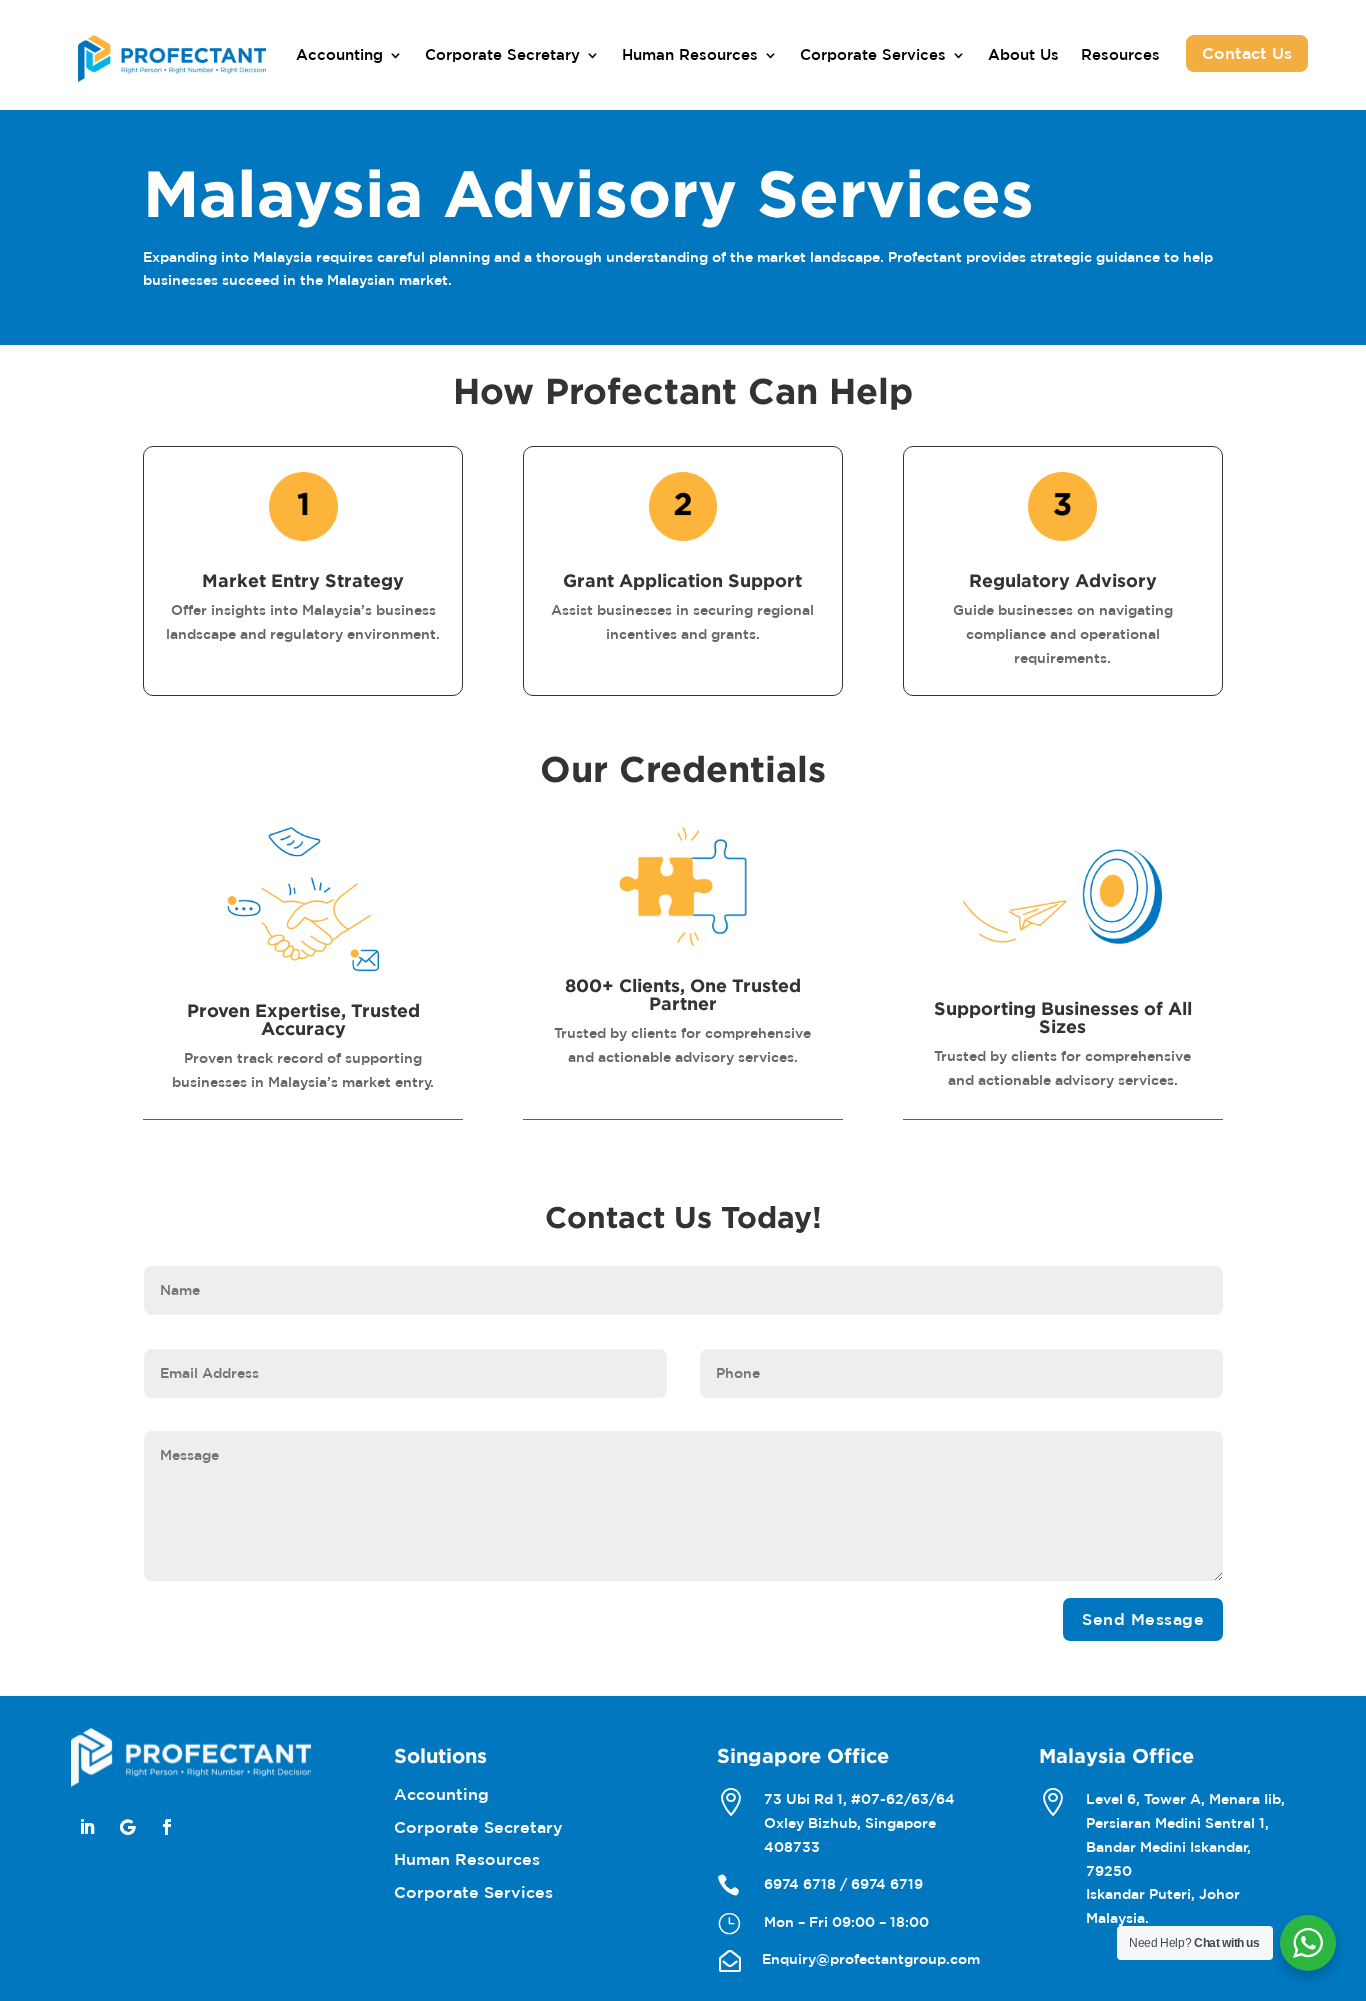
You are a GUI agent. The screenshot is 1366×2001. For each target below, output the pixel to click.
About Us (1023, 55)
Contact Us (1247, 53)
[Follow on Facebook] (167, 1827)
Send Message (1143, 1619)
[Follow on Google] (127, 1827)
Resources (1120, 55)
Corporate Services (873, 55)
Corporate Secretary (502, 55)
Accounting (339, 55)
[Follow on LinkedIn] (87, 1827)
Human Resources (690, 55)
